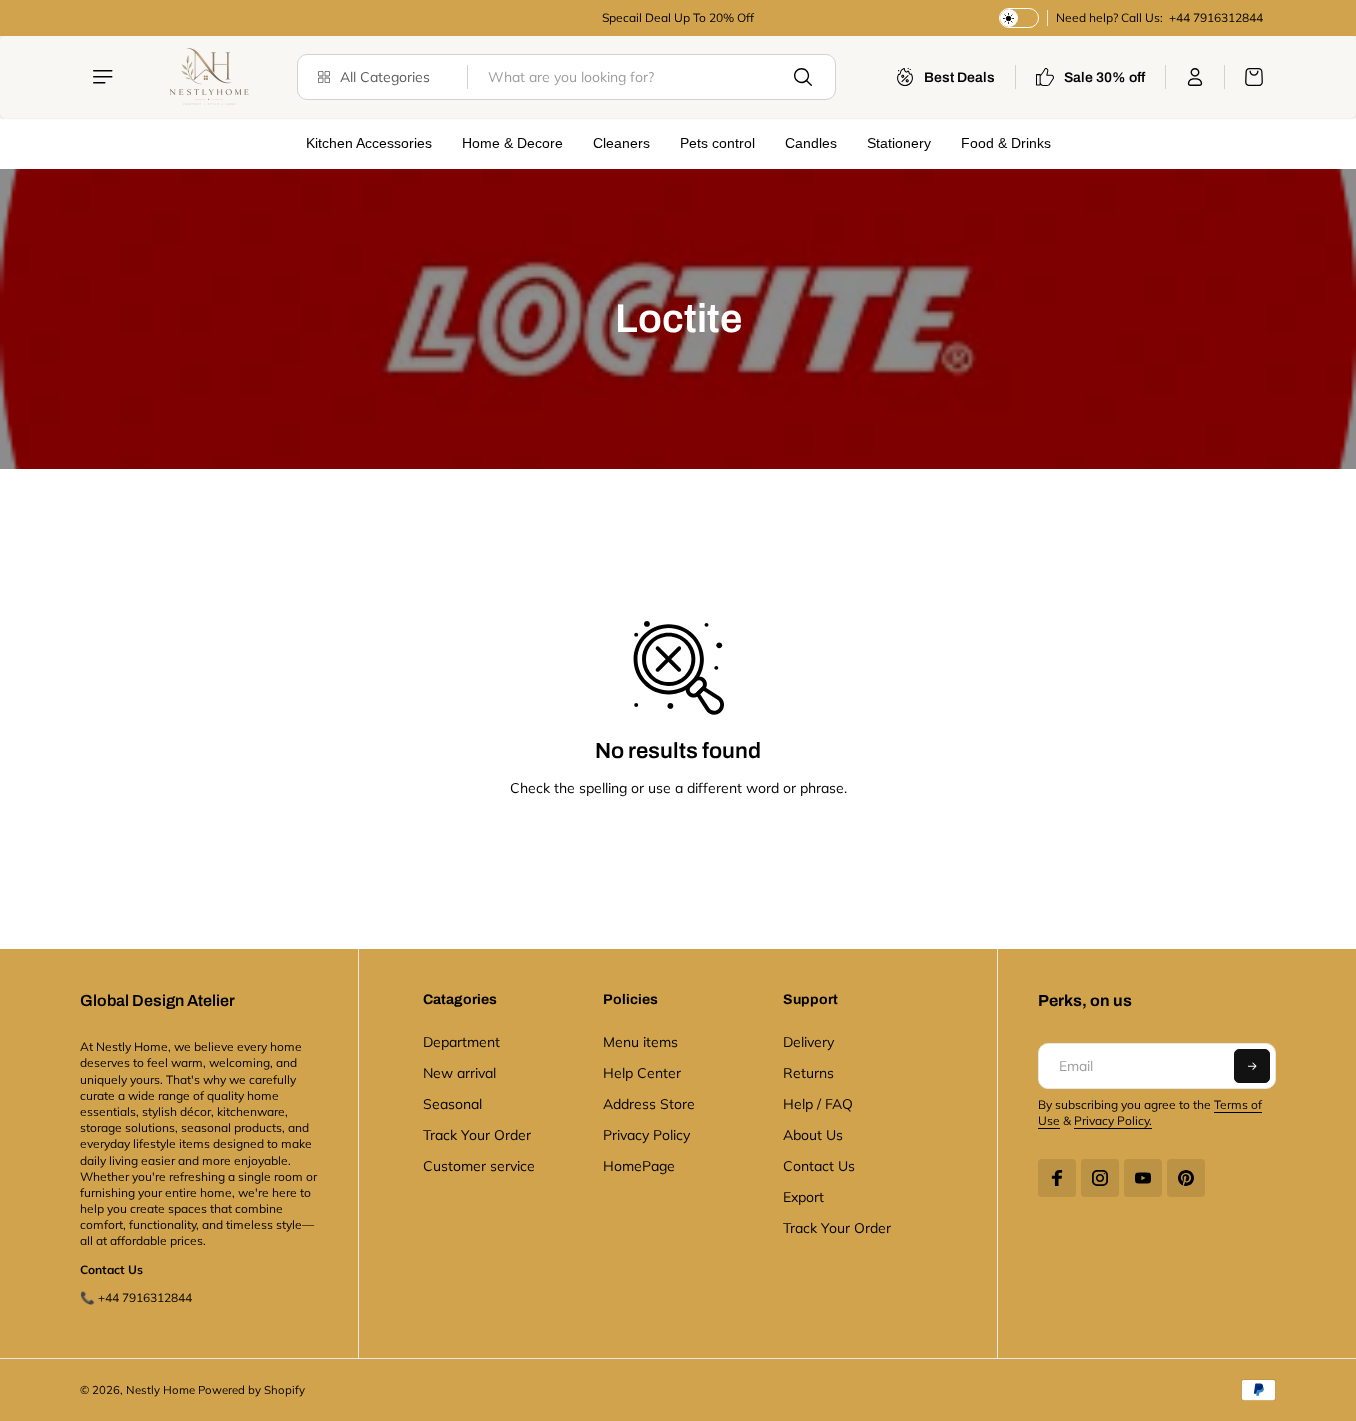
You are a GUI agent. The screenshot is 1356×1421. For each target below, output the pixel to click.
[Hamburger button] (105, 77)
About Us (813, 1135)
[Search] (803, 77)
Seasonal (452, 1104)
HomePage (639, 1166)
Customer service (479, 1166)
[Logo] (207, 77)
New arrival (459, 1073)
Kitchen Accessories (369, 143)
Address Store (649, 1104)
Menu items (640, 1042)
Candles (811, 143)
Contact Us (819, 1166)
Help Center (642, 1073)
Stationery (899, 143)
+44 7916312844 (1214, 17)
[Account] (1195, 77)
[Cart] (1244, 77)
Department (461, 1042)
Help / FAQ (818, 1104)
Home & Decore (512, 143)
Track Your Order (477, 1135)
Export (803, 1197)
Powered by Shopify (251, 1390)
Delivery (808, 1042)
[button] (1252, 1066)
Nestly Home (160, 1390)
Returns (808, 1073)
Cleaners (621, 143)
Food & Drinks (1006, 143)
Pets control (717, 143)
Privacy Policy (646, 1135)
